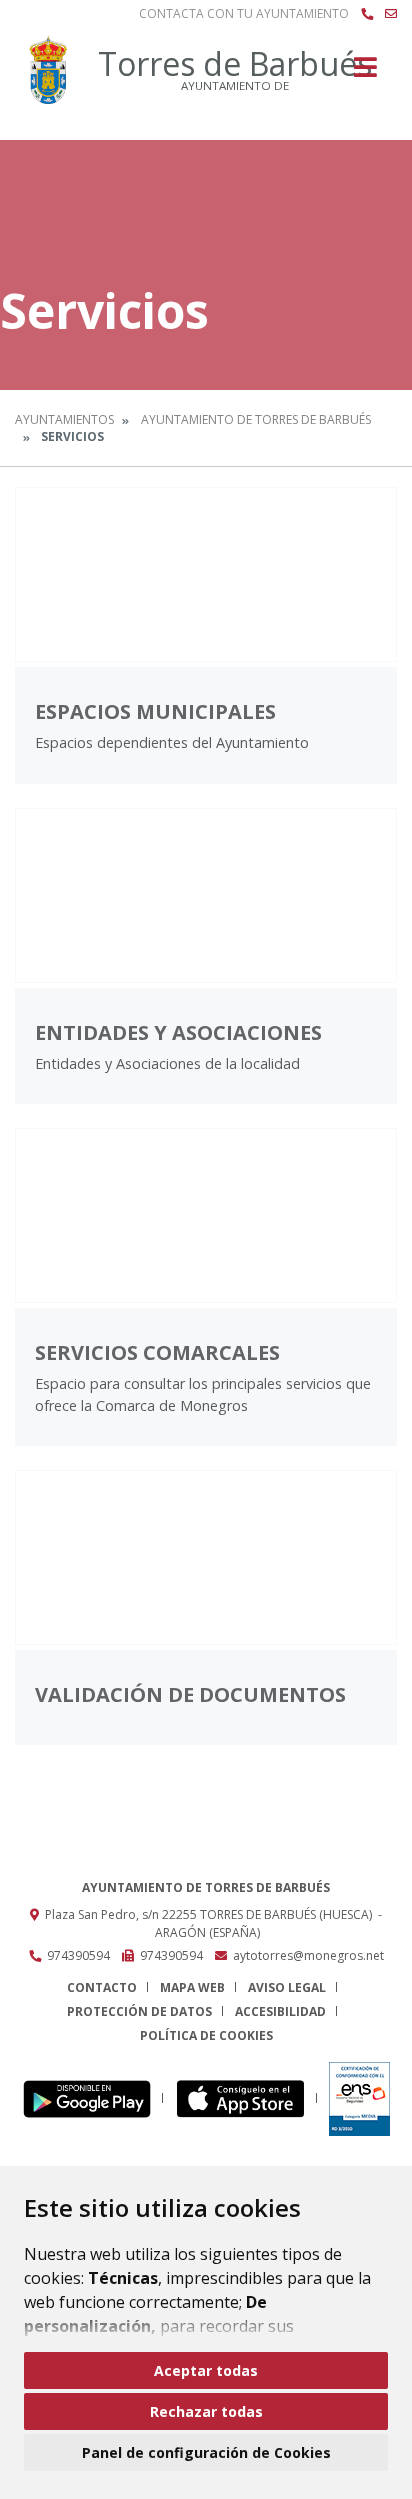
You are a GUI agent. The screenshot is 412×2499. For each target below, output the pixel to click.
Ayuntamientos (64, 419)
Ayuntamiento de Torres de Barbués (256, 419)
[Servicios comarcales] (206, 1215)
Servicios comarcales (157, 1352)
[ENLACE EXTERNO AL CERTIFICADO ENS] (359, 2098)
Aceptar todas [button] (206, 2370)
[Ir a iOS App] (246, 2098)
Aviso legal (287, 1987)
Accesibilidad (280, 2011)
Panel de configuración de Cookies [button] (206, 2452)
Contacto (102, 1987)
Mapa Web (192, 1987)
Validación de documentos (190, 1694)
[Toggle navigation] (365, 73)
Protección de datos (139, 2011)
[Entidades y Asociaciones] (206, 895)
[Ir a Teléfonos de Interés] (367, 14)
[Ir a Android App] (92, 2098)
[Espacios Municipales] (206, 574)
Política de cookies (206, 2035)
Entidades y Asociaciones (178, 1032)
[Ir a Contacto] (391, 14)
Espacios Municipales (155, 711)
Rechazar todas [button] (206, 2411)
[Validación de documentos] (206, 1557)
